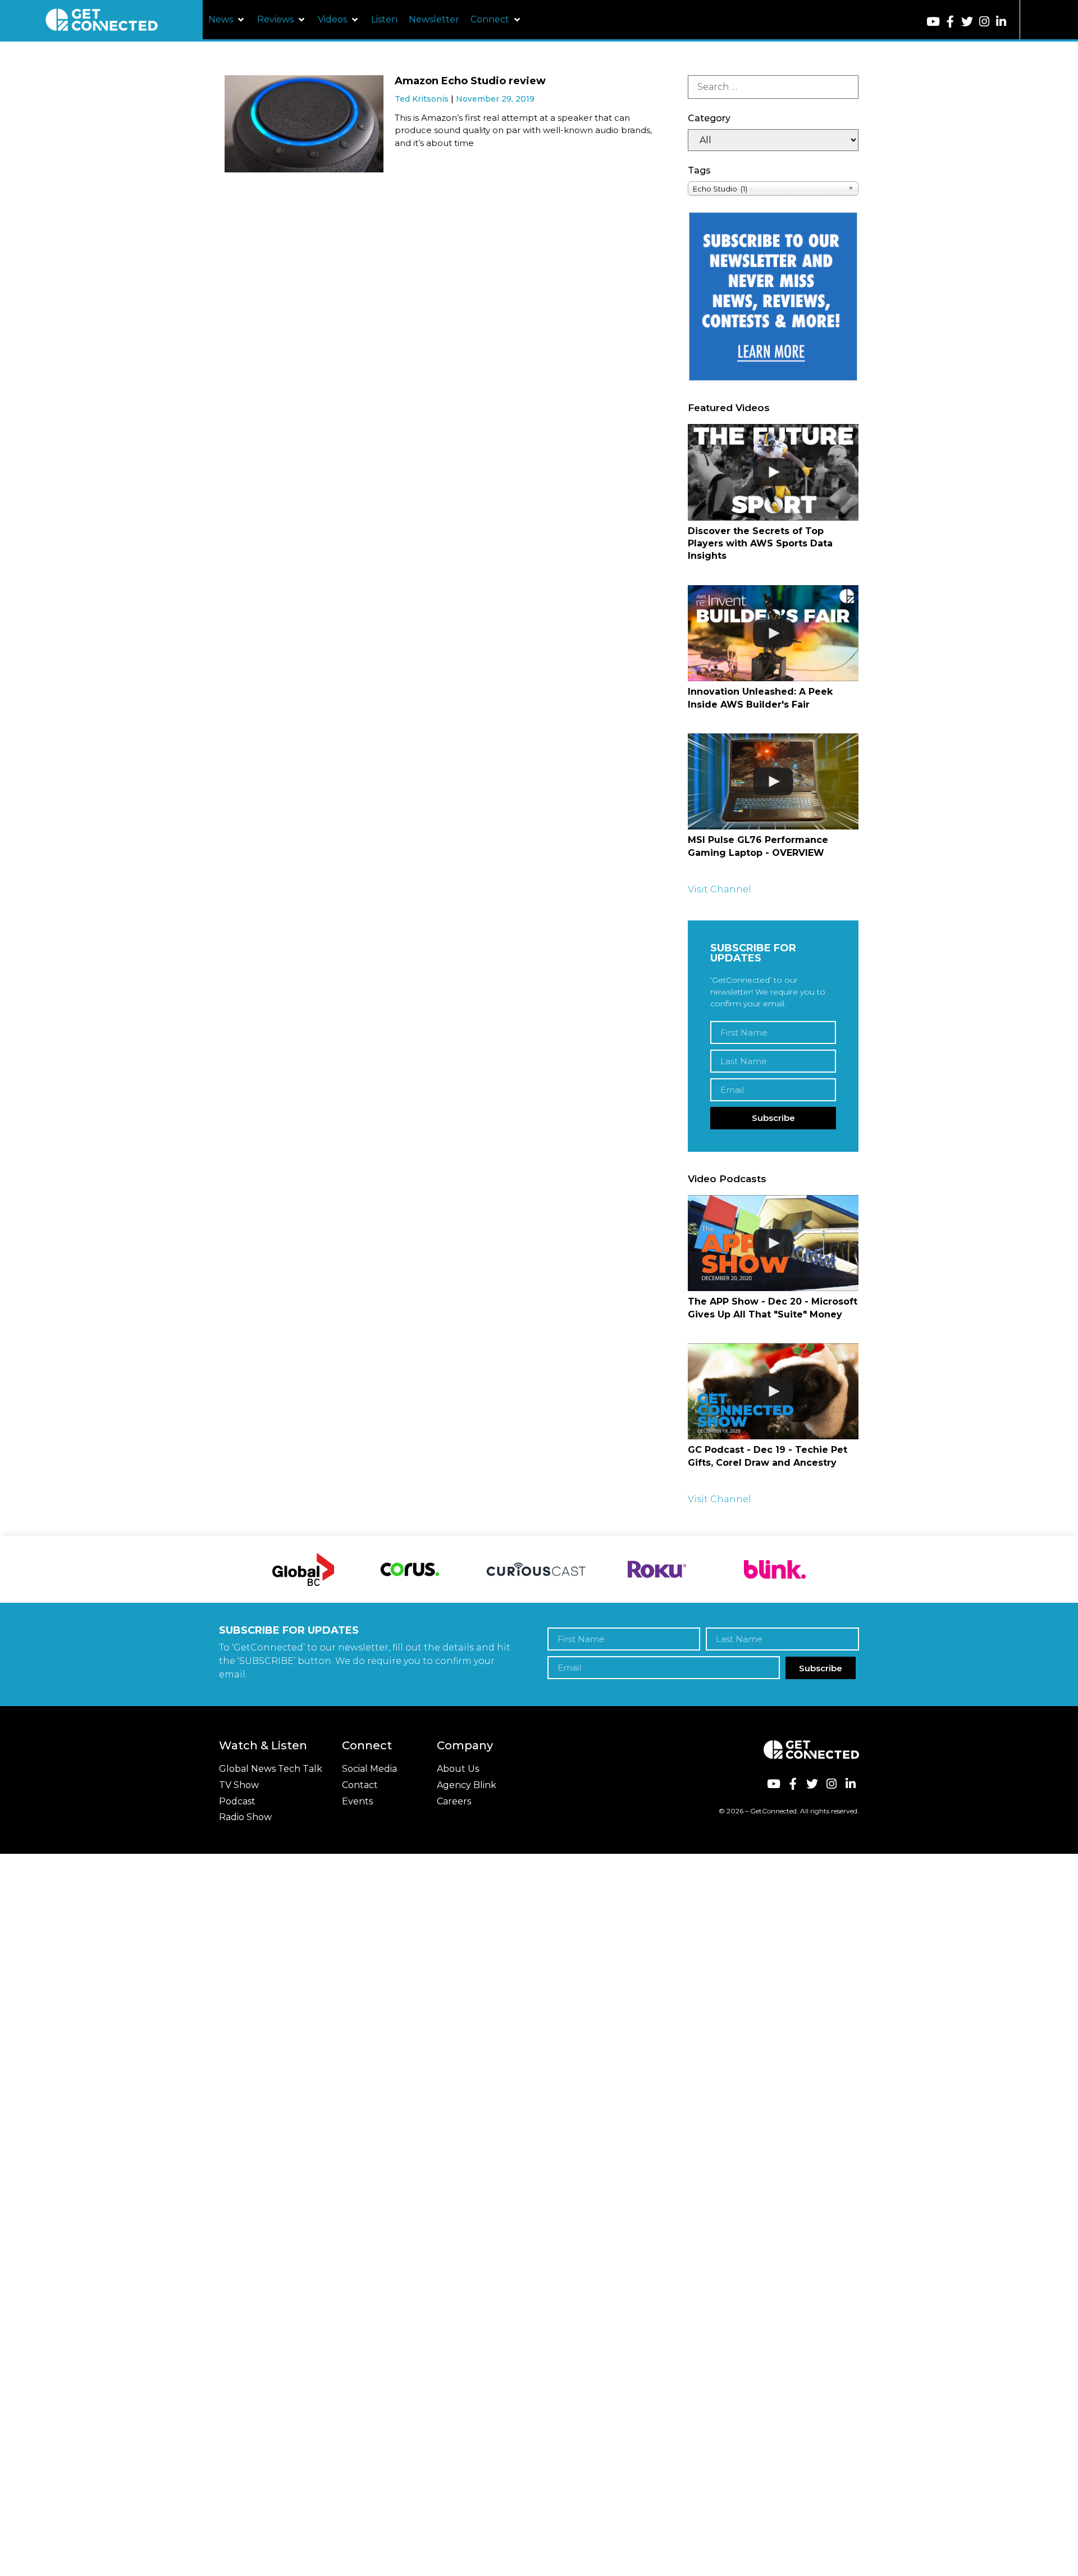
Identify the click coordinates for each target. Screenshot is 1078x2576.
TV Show (239, 1785)
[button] (227, 20)
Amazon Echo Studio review (470, 81)
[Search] (773, 87)
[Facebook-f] (950, 22)
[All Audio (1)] (773, 140)
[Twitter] (967, 22)
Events (357, 1801)
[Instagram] (984, 22)
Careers (454, 1801)
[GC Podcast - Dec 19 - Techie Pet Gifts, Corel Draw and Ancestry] (773, 1391)
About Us (458, 1769)
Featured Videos (729, 408)
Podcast (237, 1801)
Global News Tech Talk (271, 1769)
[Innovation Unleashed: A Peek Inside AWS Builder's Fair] (773, 633)
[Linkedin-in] (1001, 22)
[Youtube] (933, 22)
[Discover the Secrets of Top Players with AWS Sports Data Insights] (773, 472)
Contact (360, 1785)
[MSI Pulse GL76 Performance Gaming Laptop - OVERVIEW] (773, 781)
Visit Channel (720, 889)
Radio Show (245, 1817)
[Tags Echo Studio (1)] (773, 188)
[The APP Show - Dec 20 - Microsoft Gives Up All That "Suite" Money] (773, 1243)
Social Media (369, 1769)
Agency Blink (467, 1785)
